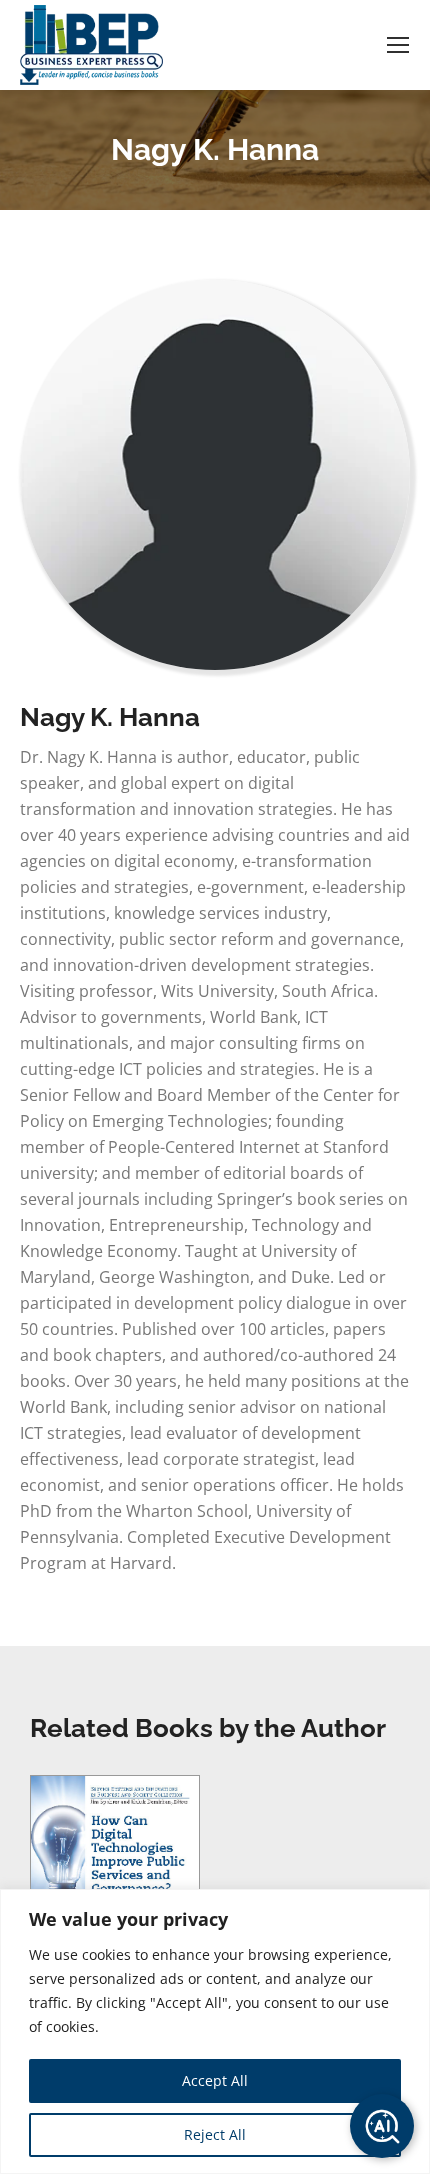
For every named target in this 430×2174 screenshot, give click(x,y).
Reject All (215, 2134)
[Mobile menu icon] (398, 45)
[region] (215, 2031)
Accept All (215, 2080)
